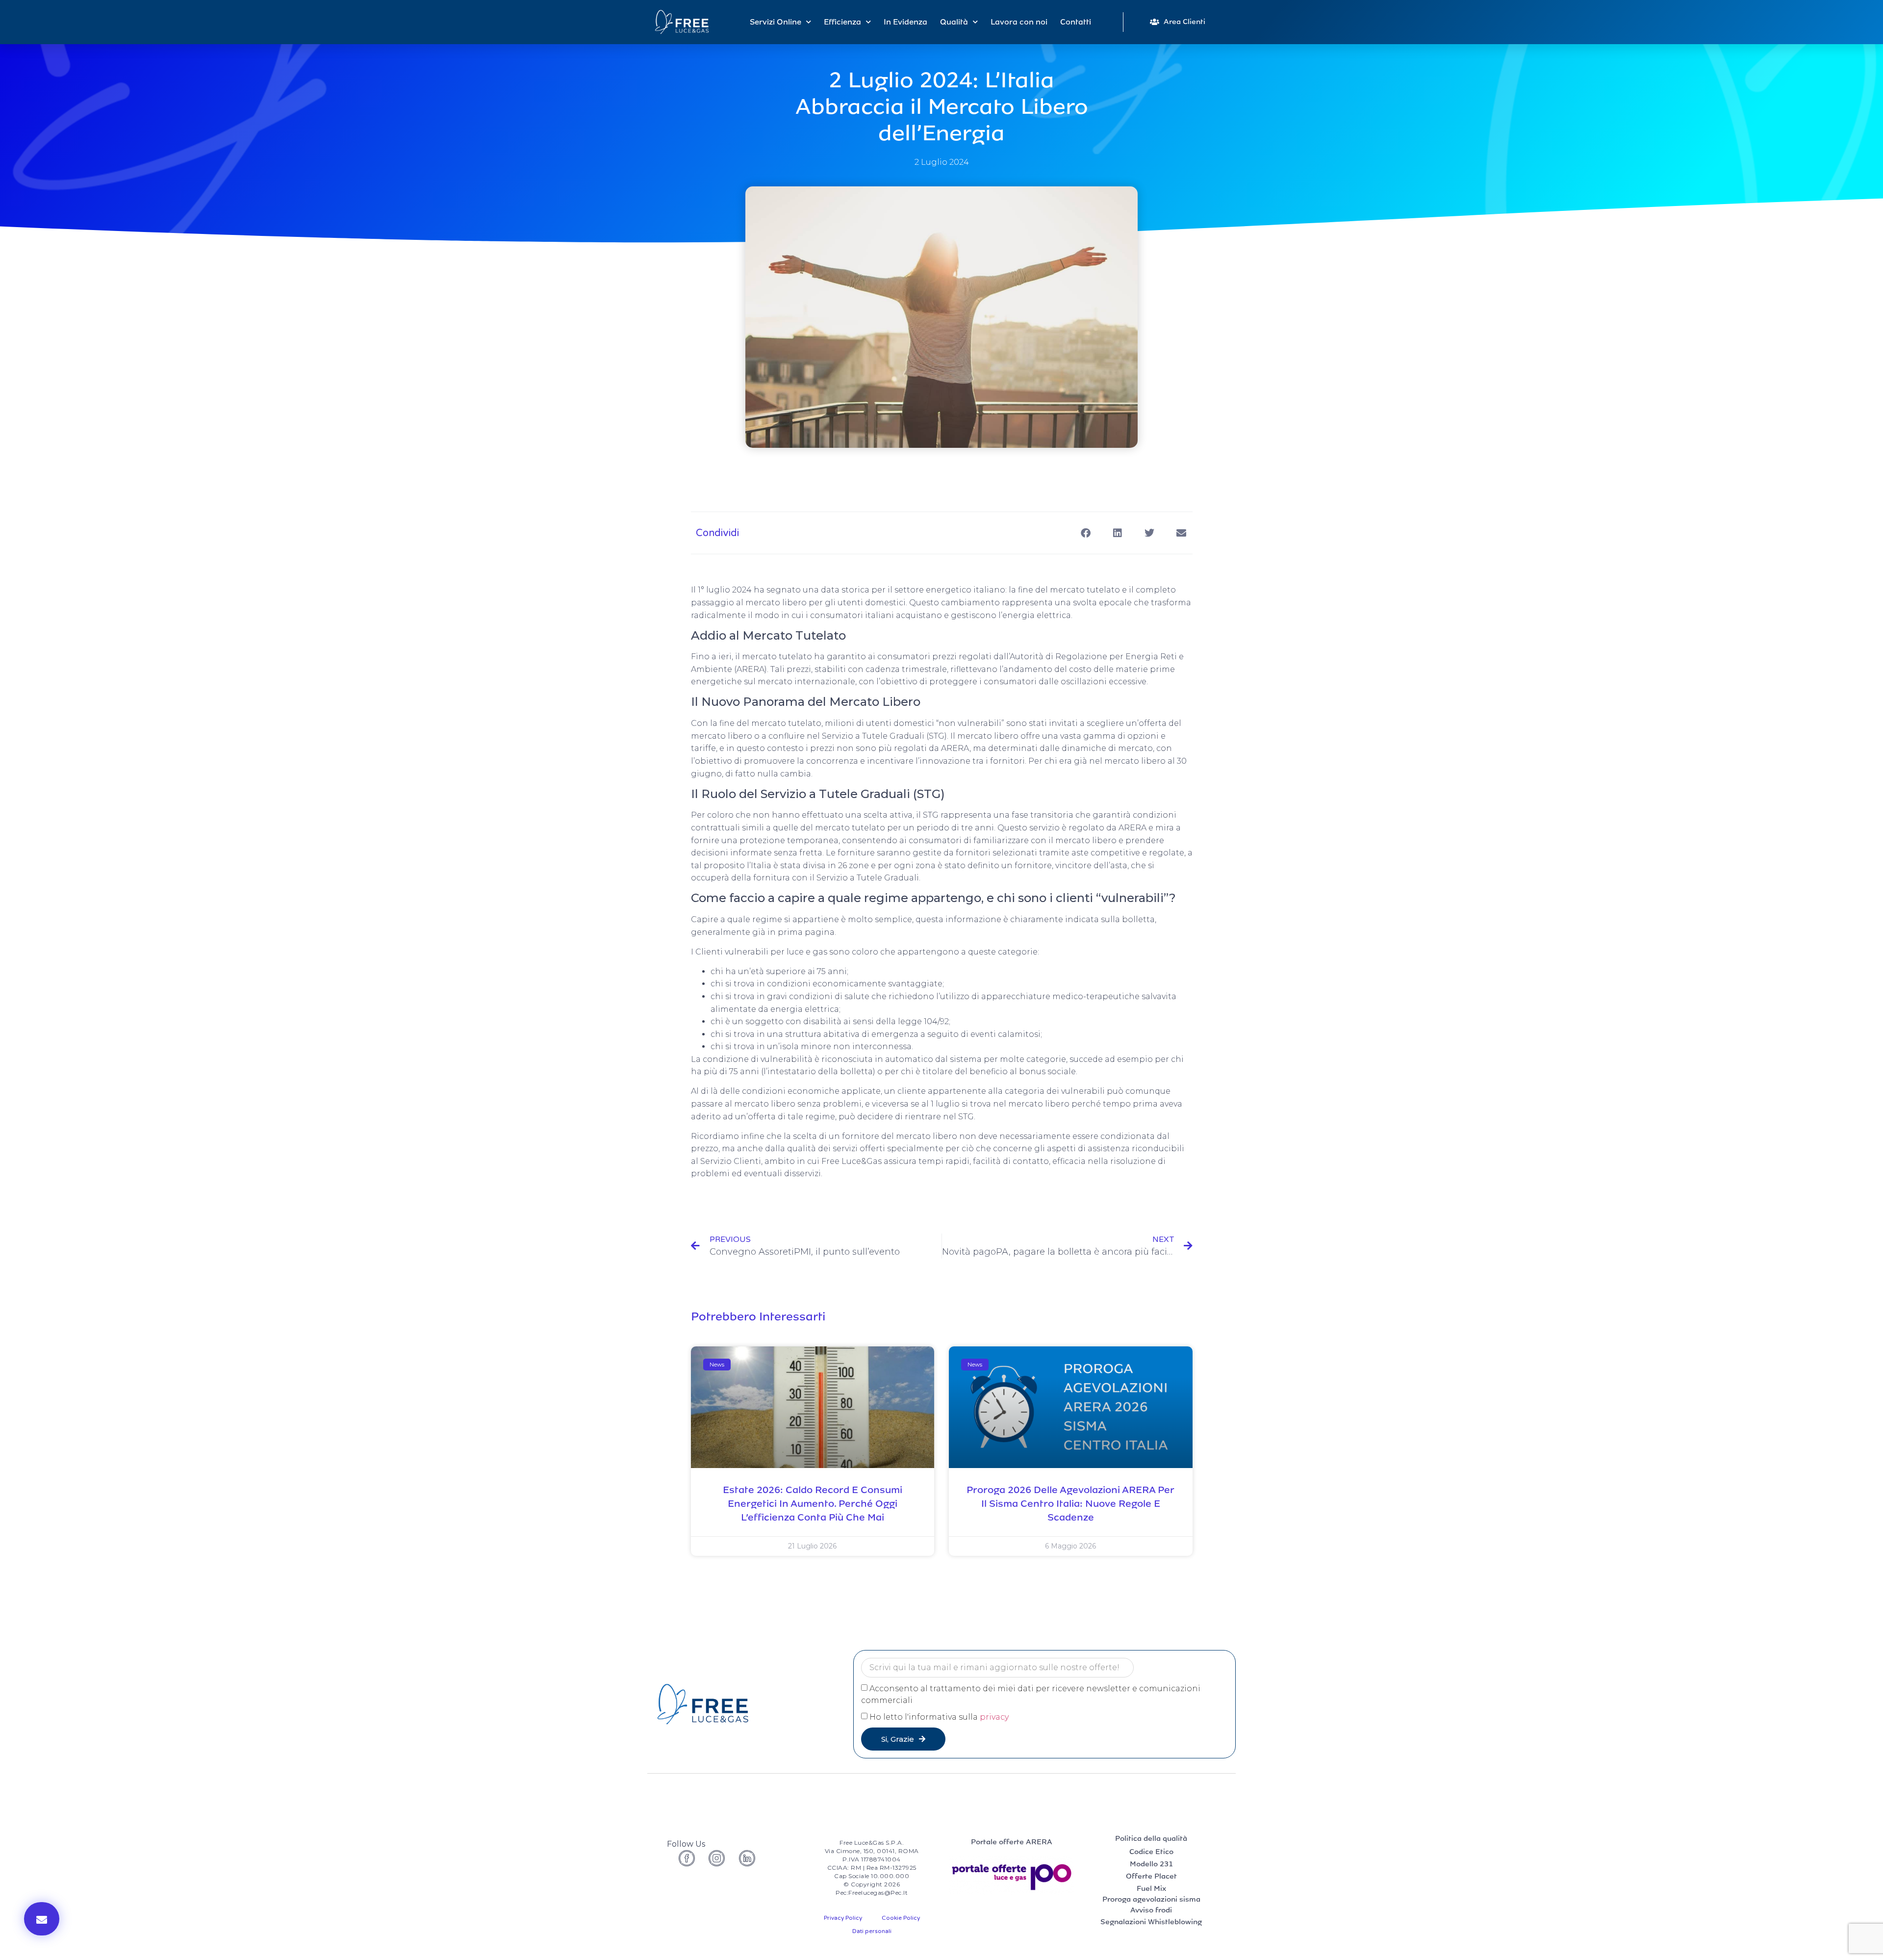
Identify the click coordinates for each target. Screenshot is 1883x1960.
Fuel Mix (1151, 1888)
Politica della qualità (1151, 1838)
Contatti (1076, 22)
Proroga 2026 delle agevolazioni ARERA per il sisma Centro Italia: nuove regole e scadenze (1070, 1503)
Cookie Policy (901, 1918)
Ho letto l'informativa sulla (939, 1717)
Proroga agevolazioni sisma (1151, 1899)
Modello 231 (1151, 1864)
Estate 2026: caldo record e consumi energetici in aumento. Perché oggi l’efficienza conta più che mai (813, 1503)
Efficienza (842, 22)
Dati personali (872, 1931)
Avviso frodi (1151, 1910)
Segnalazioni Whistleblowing (1151, 1922)
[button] (42, 1919)
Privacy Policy (843, 1918)
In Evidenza (905, 22)
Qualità (954, 22)
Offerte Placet (1151, 1876)
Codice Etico (1151, 1852)
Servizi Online (776, 22)
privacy (994, 1717)
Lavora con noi (1019, 22)
